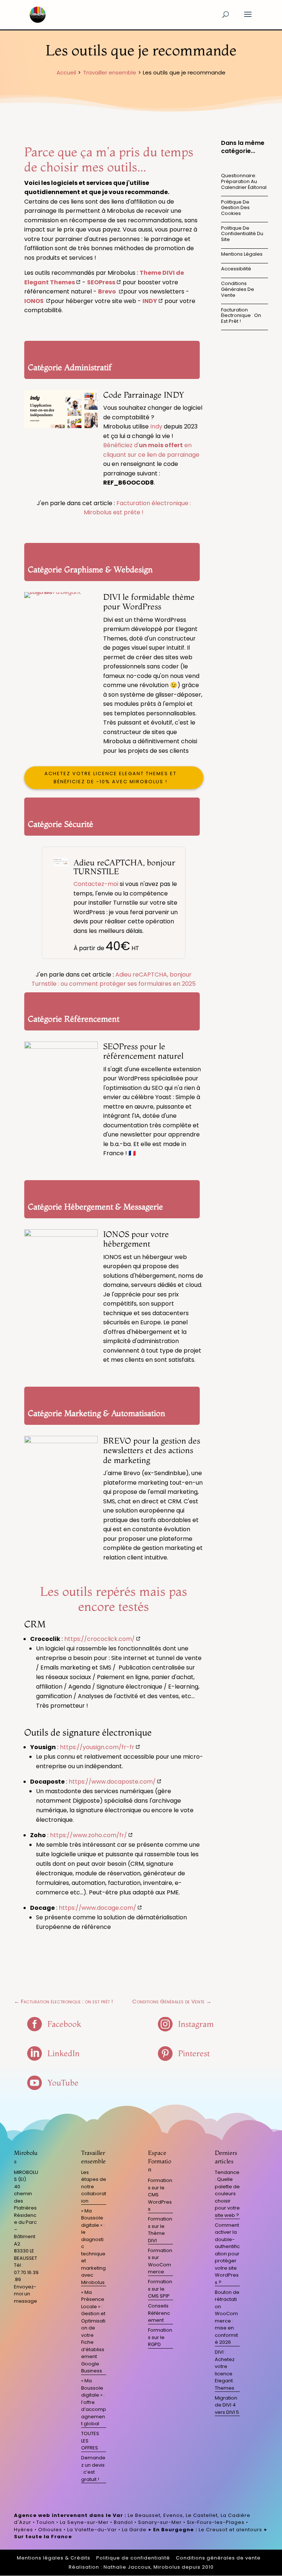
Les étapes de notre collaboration (94, 2187)
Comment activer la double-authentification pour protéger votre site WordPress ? (227, 2254)
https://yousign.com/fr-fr (97, 1747)
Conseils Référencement (159, 2313)
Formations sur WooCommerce (160, 2261)
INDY (150, 301)
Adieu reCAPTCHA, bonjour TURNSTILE (124, 867)
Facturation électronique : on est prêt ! (241, 315)
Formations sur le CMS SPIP (160, 2289)
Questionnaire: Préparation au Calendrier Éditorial (244, 181)
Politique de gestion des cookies (235, 208)
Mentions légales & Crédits (54, 2558)
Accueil (66, 72)
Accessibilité (236, 269)
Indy (156, 426)
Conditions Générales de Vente (238, 289)
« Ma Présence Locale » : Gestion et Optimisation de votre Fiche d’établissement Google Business (93, 2332)
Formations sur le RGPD (160, 2337)
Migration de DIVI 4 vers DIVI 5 (227, 2405)
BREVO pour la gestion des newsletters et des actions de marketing (152, 1450)
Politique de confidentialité (133, 2558)
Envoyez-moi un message (26, 2294)
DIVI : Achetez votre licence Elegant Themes (225, 2370)
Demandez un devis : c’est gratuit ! (93, 2469)
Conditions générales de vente (218, 2558)
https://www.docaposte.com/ (112, 1782)
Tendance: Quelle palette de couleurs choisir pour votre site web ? (227, 2194)
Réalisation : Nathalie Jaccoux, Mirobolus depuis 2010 (141, 2567)
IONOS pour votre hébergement (136, 1239)
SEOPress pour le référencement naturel (143, 1051)
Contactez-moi (96, 884)
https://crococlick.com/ (100, 1639)
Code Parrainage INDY (144, 395)
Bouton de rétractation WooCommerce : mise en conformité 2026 (227, 2317)
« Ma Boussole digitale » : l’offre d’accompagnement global (94, 2402)
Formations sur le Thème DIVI (160, 2230)
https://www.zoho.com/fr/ (88, 1835)
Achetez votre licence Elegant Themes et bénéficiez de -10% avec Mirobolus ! (111, 778)
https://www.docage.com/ (97, 1908)
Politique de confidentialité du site (242, 234)
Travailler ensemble (110, 72)
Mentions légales (242, 254)
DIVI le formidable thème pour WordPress (149, 602)
